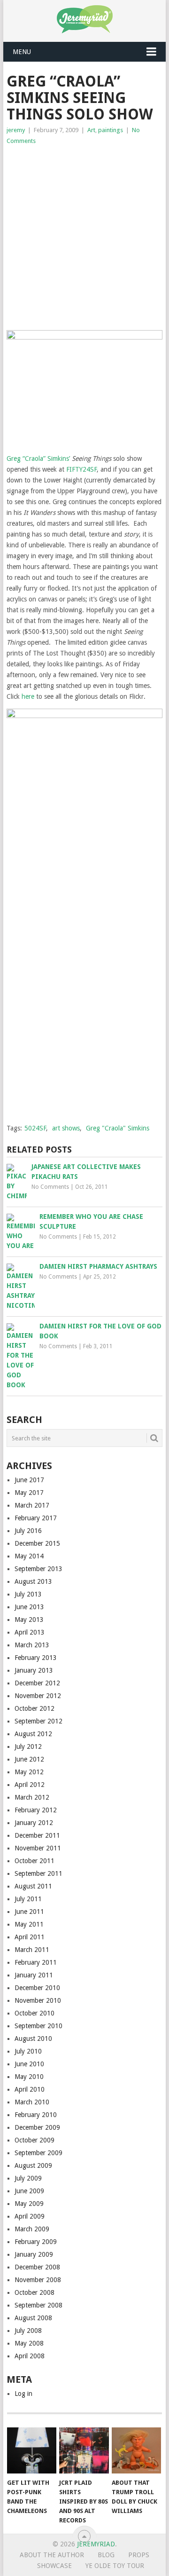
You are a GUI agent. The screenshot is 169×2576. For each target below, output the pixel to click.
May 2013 (29, 1620)
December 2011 (37, 1835)
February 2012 (36, 1810)
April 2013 (30, 1632)
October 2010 (35, 2013)
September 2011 (38, 1873)
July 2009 (28, 2178)
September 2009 (38, 2153)
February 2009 (36, 2242)
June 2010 (29, 2064)
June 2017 (29, 1480)
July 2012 (28, 1746)
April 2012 (30, 1785)
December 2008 (37, 2267)
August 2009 (33, 2165)
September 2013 (38, 1569)
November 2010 (38, 2000)
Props (139, 2555)
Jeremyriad (96, 2544)
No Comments (50, 1187)
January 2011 (34, 1975)
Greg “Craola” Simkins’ (38, 458)
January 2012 (34, 1823)
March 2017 (32, 1505)
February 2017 (36, 1518)
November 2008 (38, 2280)
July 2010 (28, 2051)
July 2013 (28, 1594)
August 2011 (33, 1886)
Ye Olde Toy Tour (115, 2566)
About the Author (52, 2555)
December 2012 (37, 1683)
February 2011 (36, 1962)
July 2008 (28, 2331)
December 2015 (37, 1543)
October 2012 (35, 1708)
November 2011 (38, 1848)
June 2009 (29, 2191)
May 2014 (29, 1556)
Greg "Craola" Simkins (118, 1128)
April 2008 (30, 2356)
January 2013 (34, 1670)
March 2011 (32, 1950)
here (28, 696)
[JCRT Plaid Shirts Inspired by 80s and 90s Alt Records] (84, 2450)
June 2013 (29, 1607)
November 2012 (38, 1696)
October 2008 (35, 2292)
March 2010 (32, 2102)
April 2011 (30, 1937)
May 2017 (29, 1493)
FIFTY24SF (81, 469)
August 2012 (33, 1734)
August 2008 (33, 2318)
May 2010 (29, 2077)
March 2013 (32, 1645)
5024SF (35, 1128)
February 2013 (36, 1658)
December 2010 (37, 1988)
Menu (22, 52)
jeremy (16, 130)
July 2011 (28, 1899)
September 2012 (38, 1721)
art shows (66, 1128)
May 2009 (29, 2204)
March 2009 (32, 2229)
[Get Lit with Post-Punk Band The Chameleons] (32, 2450)
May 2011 (29, 1924)
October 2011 (35, 1861)
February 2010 (36, 2115)
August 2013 (33, 1581)
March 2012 (32, 1797)
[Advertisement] (84, 236)
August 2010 (33, 2039)
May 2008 (29, 2343)
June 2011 (29, 1912)
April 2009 (30, 2216)
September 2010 (38, 2026)
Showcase (54, 2566)
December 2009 (37, 2127)
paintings (111, 130)
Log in (23, 2394)
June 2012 (29, 1759)
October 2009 (35, 2140)
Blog (106, 2555)
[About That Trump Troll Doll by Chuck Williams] (136, 2450)
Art (91, 130)
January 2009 (34, 2254)
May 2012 (29, 1772)
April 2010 (30, 2089)
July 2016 (28, 1531)
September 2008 (38, 2305)
